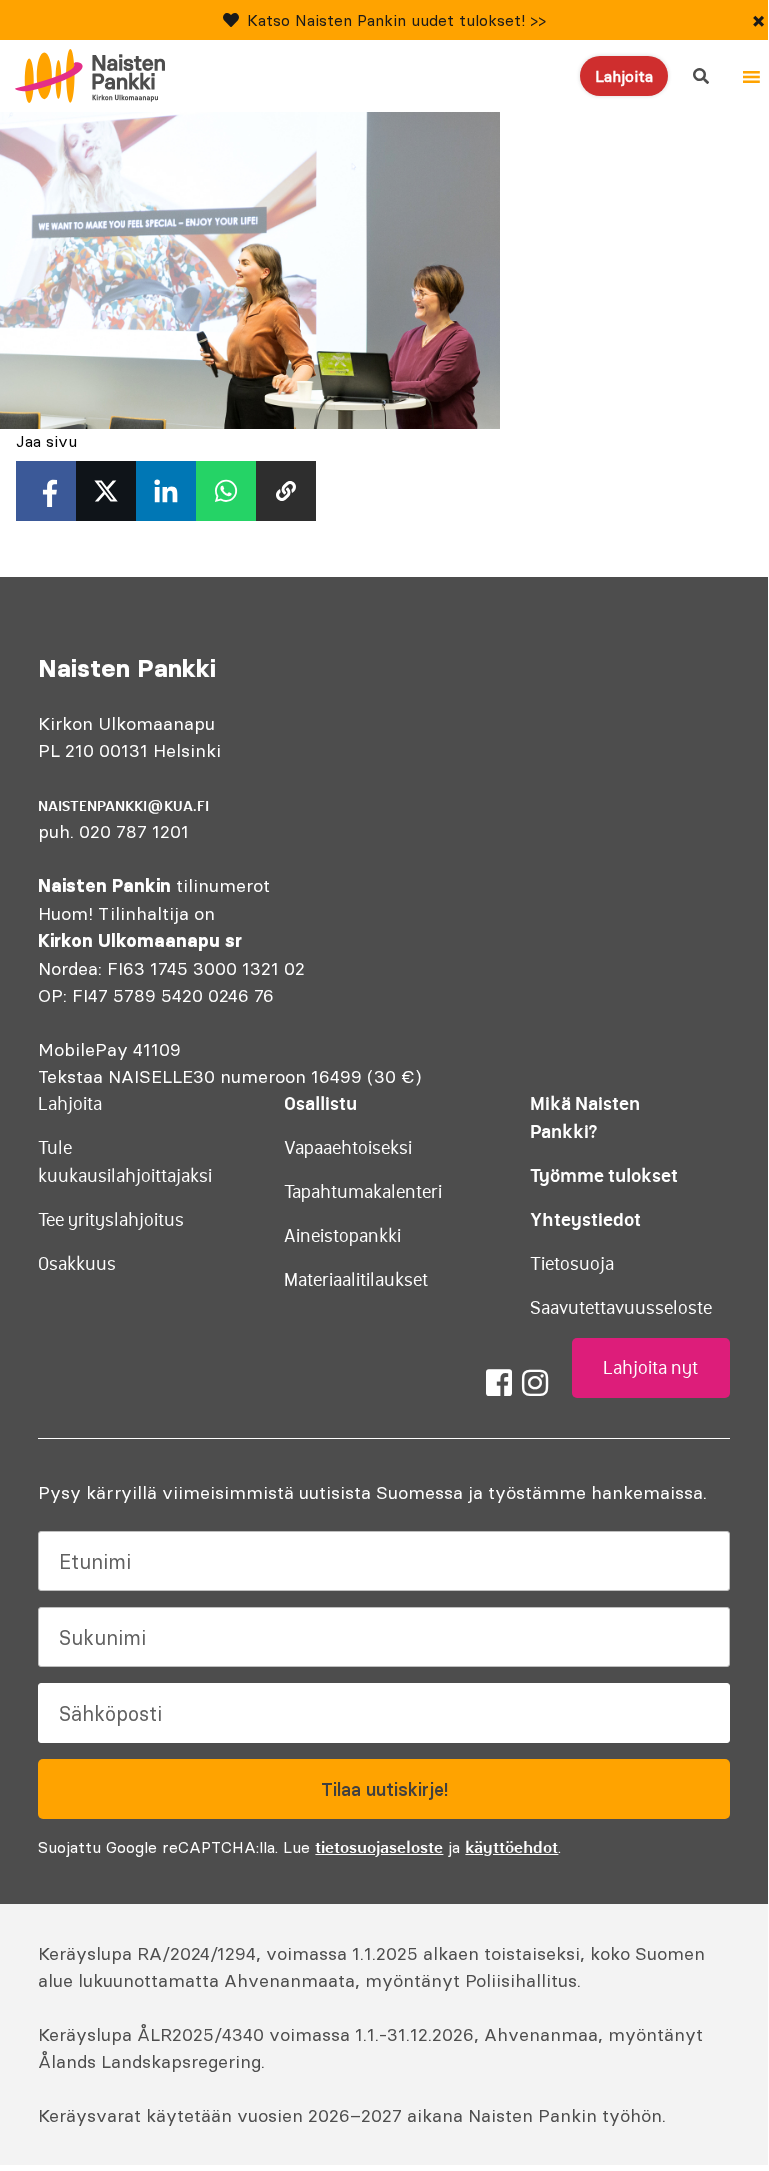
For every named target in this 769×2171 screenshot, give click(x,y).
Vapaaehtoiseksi (348, 1148)
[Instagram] (535, 1383)
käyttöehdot (511, 1847)
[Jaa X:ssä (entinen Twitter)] (106, 491)
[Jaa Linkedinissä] (166, 491)
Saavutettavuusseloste (621, 1308)
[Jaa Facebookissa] (46, 491)
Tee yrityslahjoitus (111, 1220)
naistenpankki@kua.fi (123, 806)
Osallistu (320, 1103)
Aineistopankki (342, 1236)
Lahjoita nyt (650, 1368)
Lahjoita (624, 76)
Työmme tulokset (604, 1175)
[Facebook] (499, 1383)
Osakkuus (77, 1264)
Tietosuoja (572, 1264)
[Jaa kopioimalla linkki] (286, 491)
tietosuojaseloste (379, 1847)
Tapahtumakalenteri (363, 1192)
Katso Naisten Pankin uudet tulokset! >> (396, 20)
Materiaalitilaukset (356, 1280)
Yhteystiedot (585, 1219)
